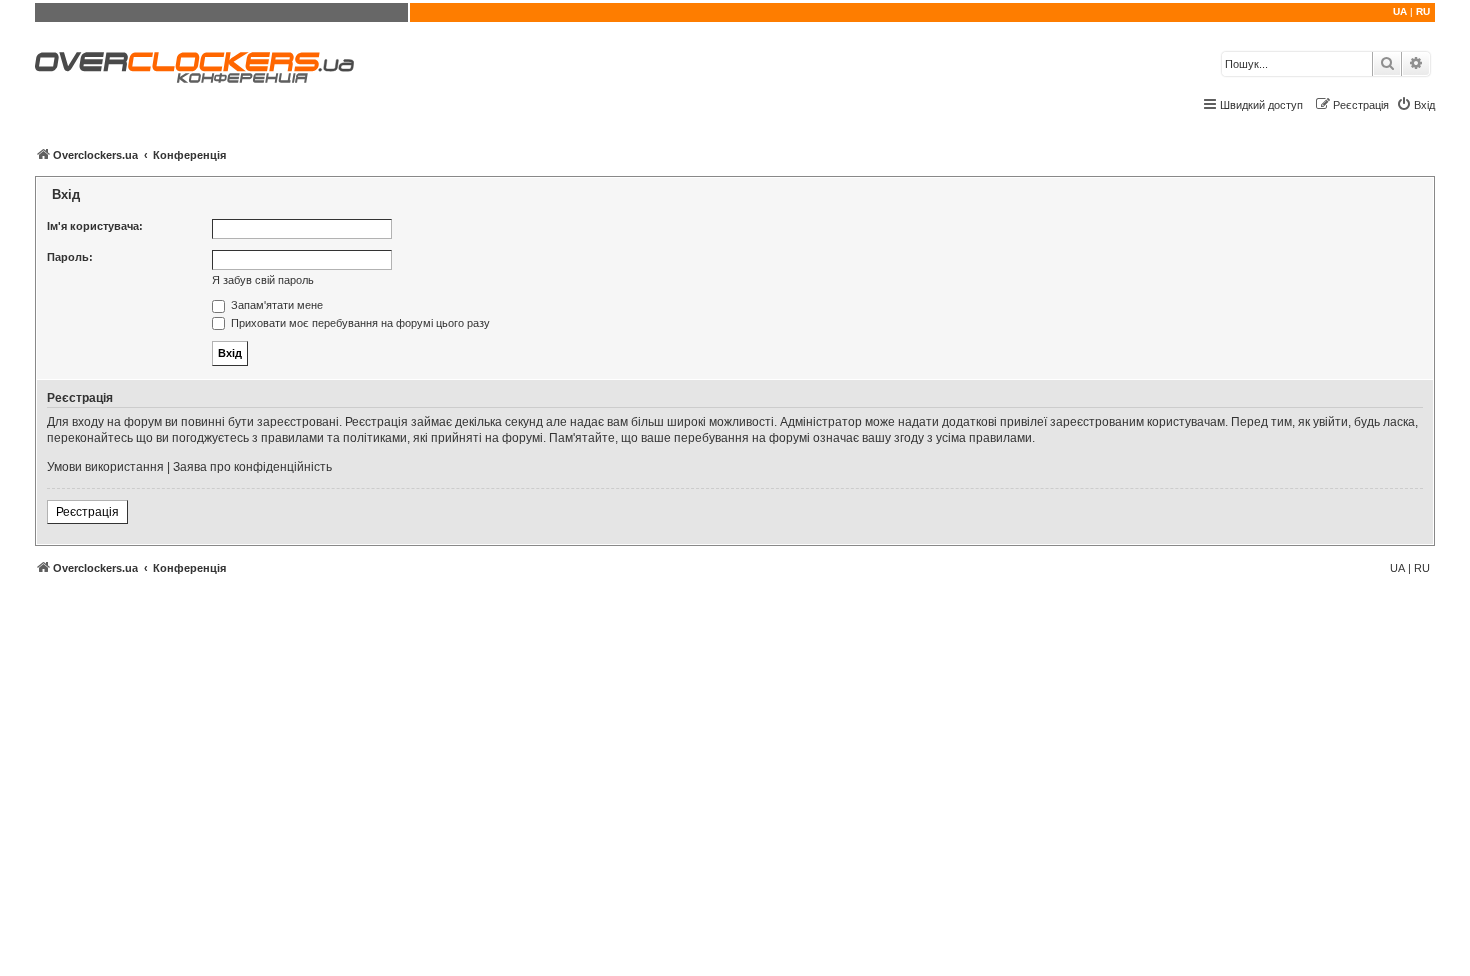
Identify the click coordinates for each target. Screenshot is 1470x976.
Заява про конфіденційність (252, 467)
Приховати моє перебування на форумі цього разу (359, 323)
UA (1400, 11)
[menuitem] (1415, 105)
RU (1423, 11)
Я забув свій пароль (263, 280)
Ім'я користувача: (95, 226)
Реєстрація (87, 512)
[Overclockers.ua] (194, 67)
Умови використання (105, 467)
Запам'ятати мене (275, 305)
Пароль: (70, 257)
